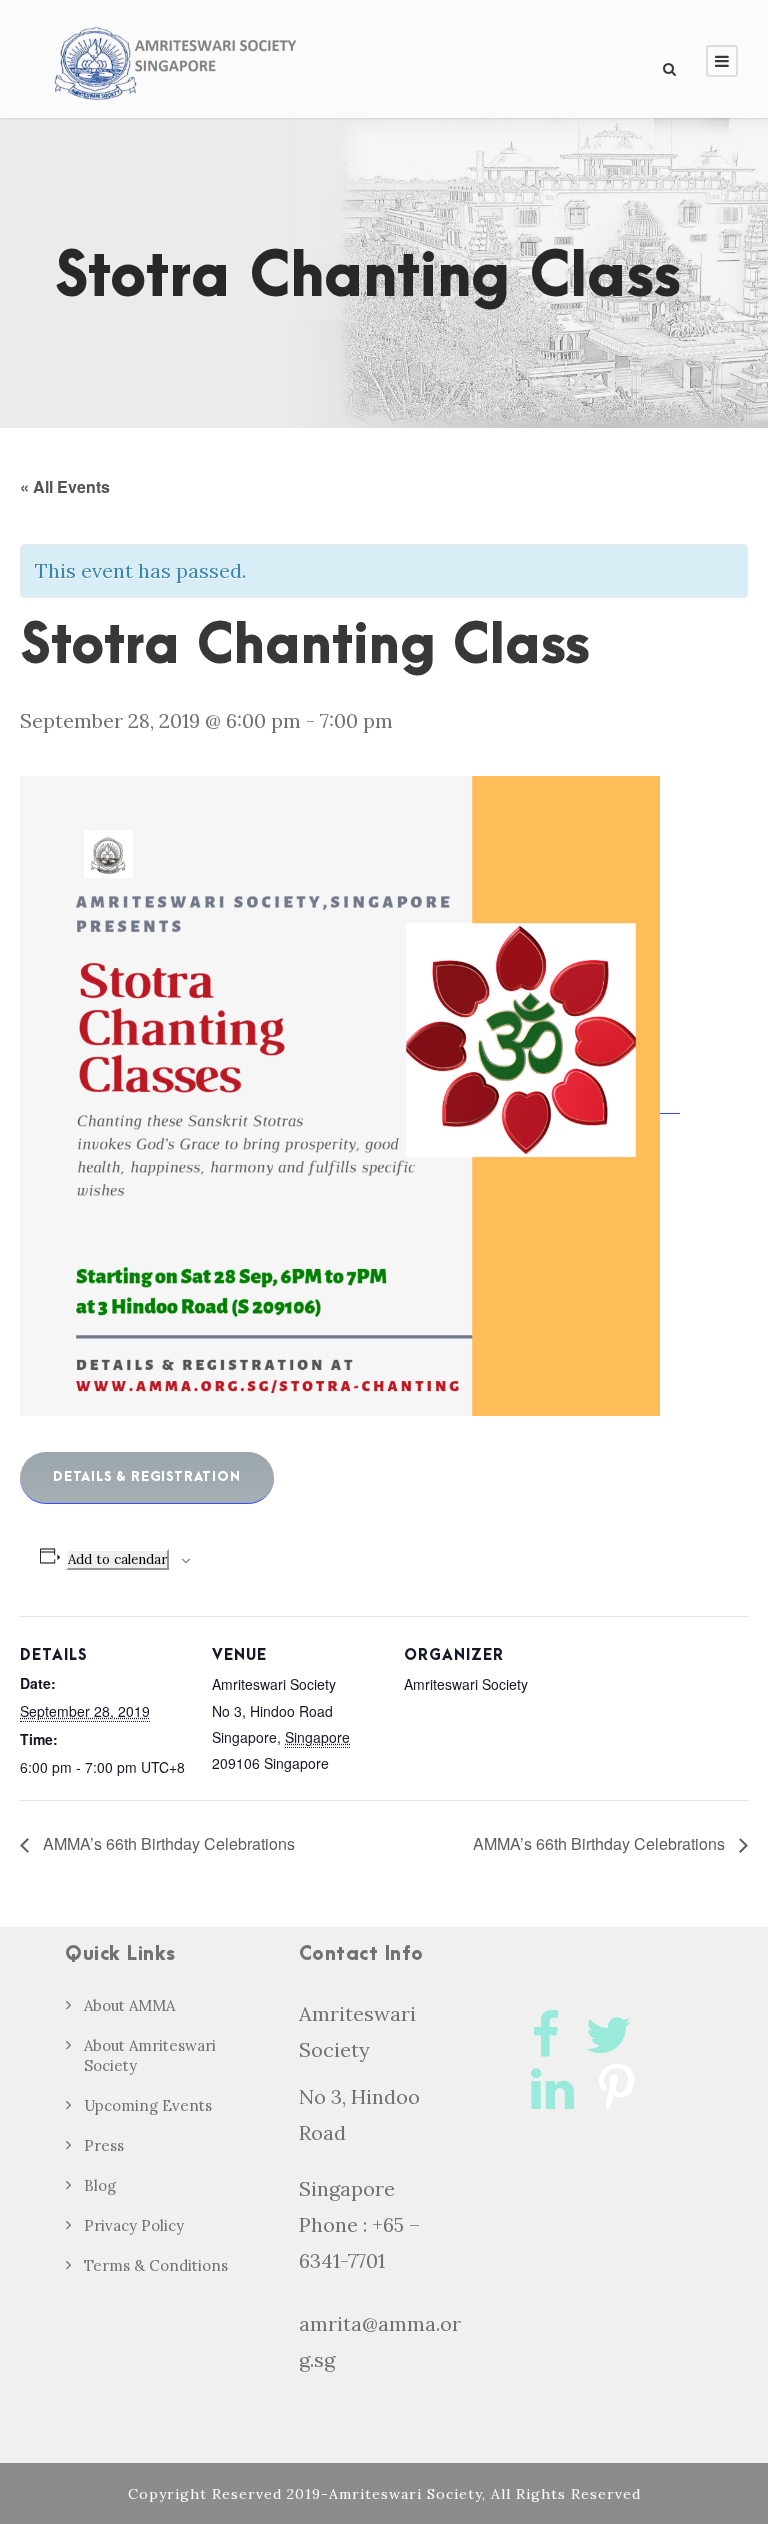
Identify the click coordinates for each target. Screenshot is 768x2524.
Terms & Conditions (156, 2265)
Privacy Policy (134, 2225)
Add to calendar (117, 1559)
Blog (100, 2185)
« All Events (65, 486)
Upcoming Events (148, 2105)
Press (104, 2145)
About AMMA (129, 2005)
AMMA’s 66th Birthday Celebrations (167, 1843)
